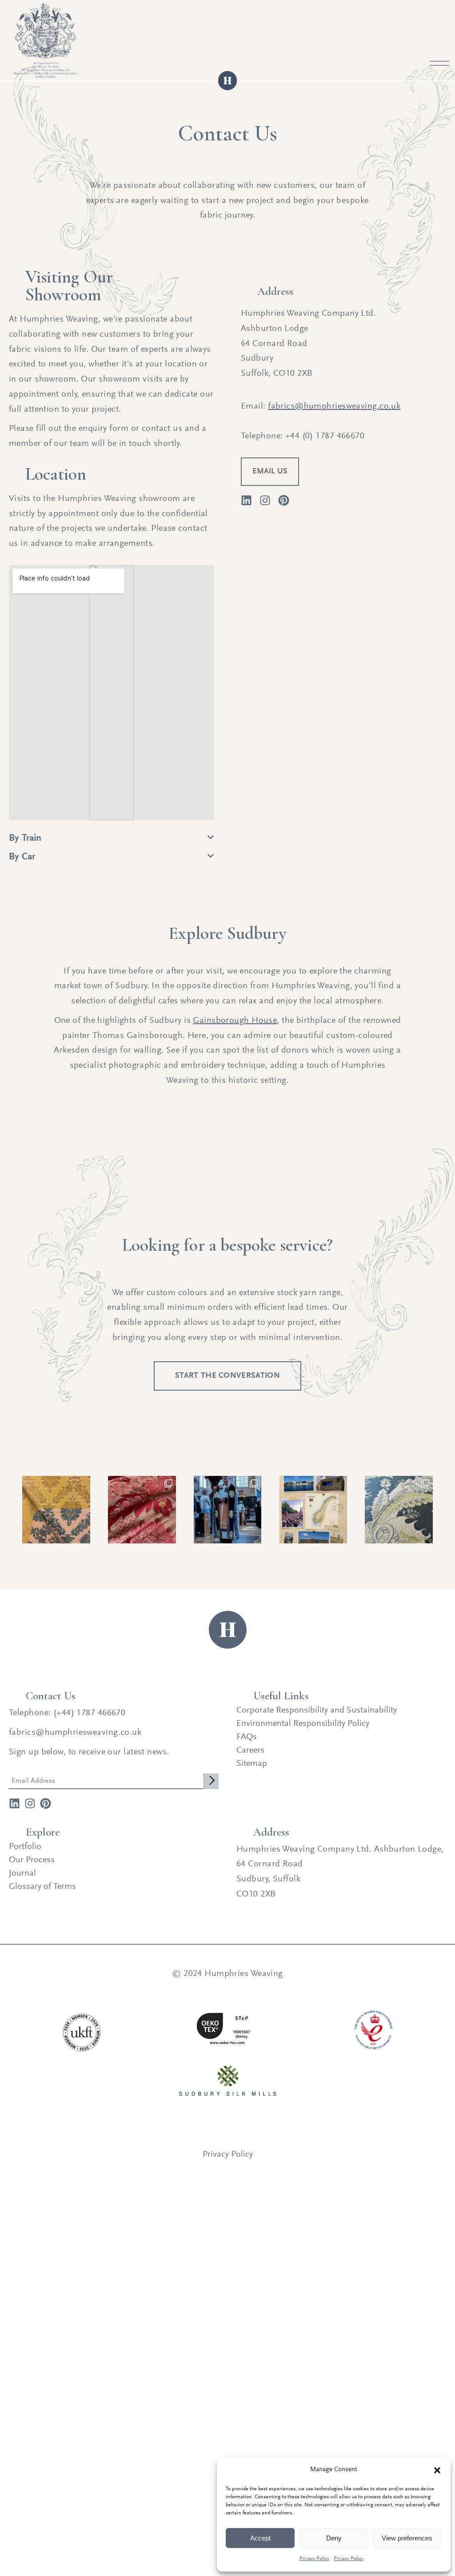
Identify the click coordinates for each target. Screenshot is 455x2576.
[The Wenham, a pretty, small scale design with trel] (56, 1510)
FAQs (247, 1737)
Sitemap (252, 1764)
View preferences (407, 2538)
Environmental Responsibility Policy (303, 1724)
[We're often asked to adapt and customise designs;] (399, 1510)
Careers (250, 1750)
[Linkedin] (246, 500)
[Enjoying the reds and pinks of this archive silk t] (142, 1510)
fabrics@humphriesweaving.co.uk (334, 406)
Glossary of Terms (42, 1887)
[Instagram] (30, 1803)
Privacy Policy (314, 2559)
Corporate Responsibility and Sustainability (317, 1710)
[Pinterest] (46, 1803)
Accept (260, 2538)
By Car (22, 857)
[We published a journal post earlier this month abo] (313, 1510)
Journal (22, 1873)
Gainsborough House (235, 1021)
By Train (25, 839)
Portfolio (25, 1847)
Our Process (32, 1860)
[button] (437, 2470)
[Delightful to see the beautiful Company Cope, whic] (228, 1510)
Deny (334, 2538)
